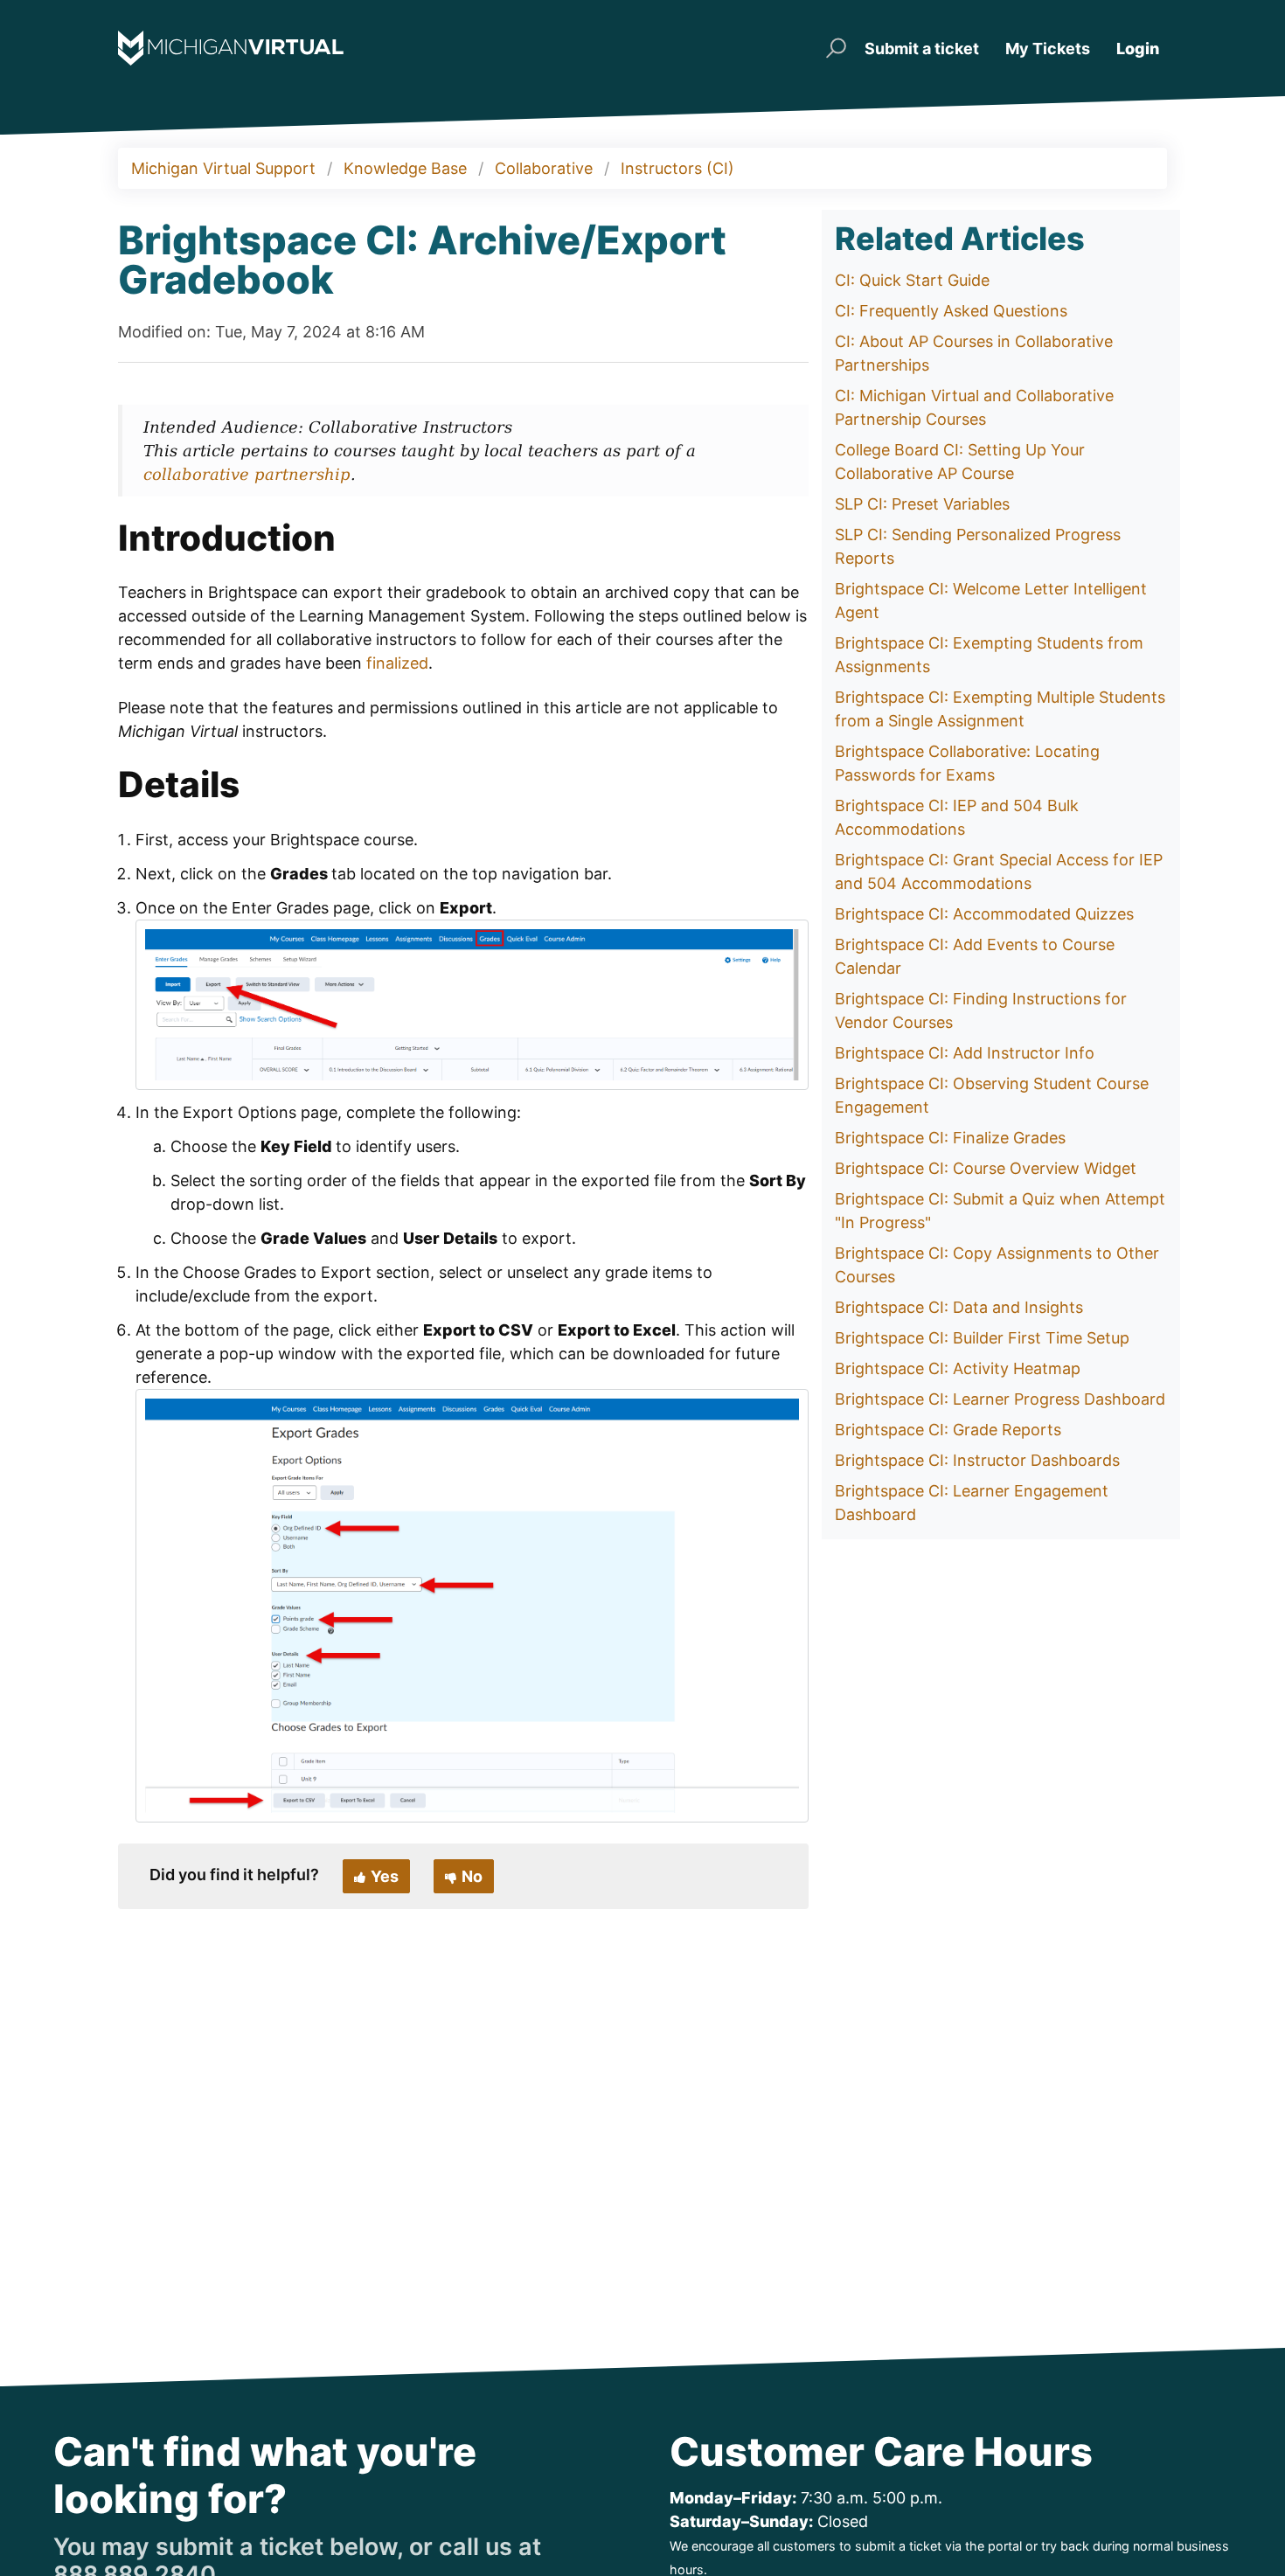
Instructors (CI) (677, 168)
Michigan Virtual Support (223, 168)
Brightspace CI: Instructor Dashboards (977, 1460)
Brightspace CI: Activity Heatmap (958, 1368)
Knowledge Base (405, 168)
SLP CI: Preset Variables (922, 504)
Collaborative (544, 168)
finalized (397, 663)
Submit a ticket (922, 49)
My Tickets (1048, 49)
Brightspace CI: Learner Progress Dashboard (1000, 1399)
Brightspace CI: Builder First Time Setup (982, 1338)
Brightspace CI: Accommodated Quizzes (984, 914)
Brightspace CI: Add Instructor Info (965, 1053)
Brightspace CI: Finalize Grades (950, 1138)
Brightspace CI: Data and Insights (959, 1307)
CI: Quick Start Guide (912, 280)
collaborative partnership (247, 474)
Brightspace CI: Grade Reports (948, 1430)
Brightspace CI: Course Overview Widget (986, 1168)
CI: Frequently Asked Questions (951, 311)
